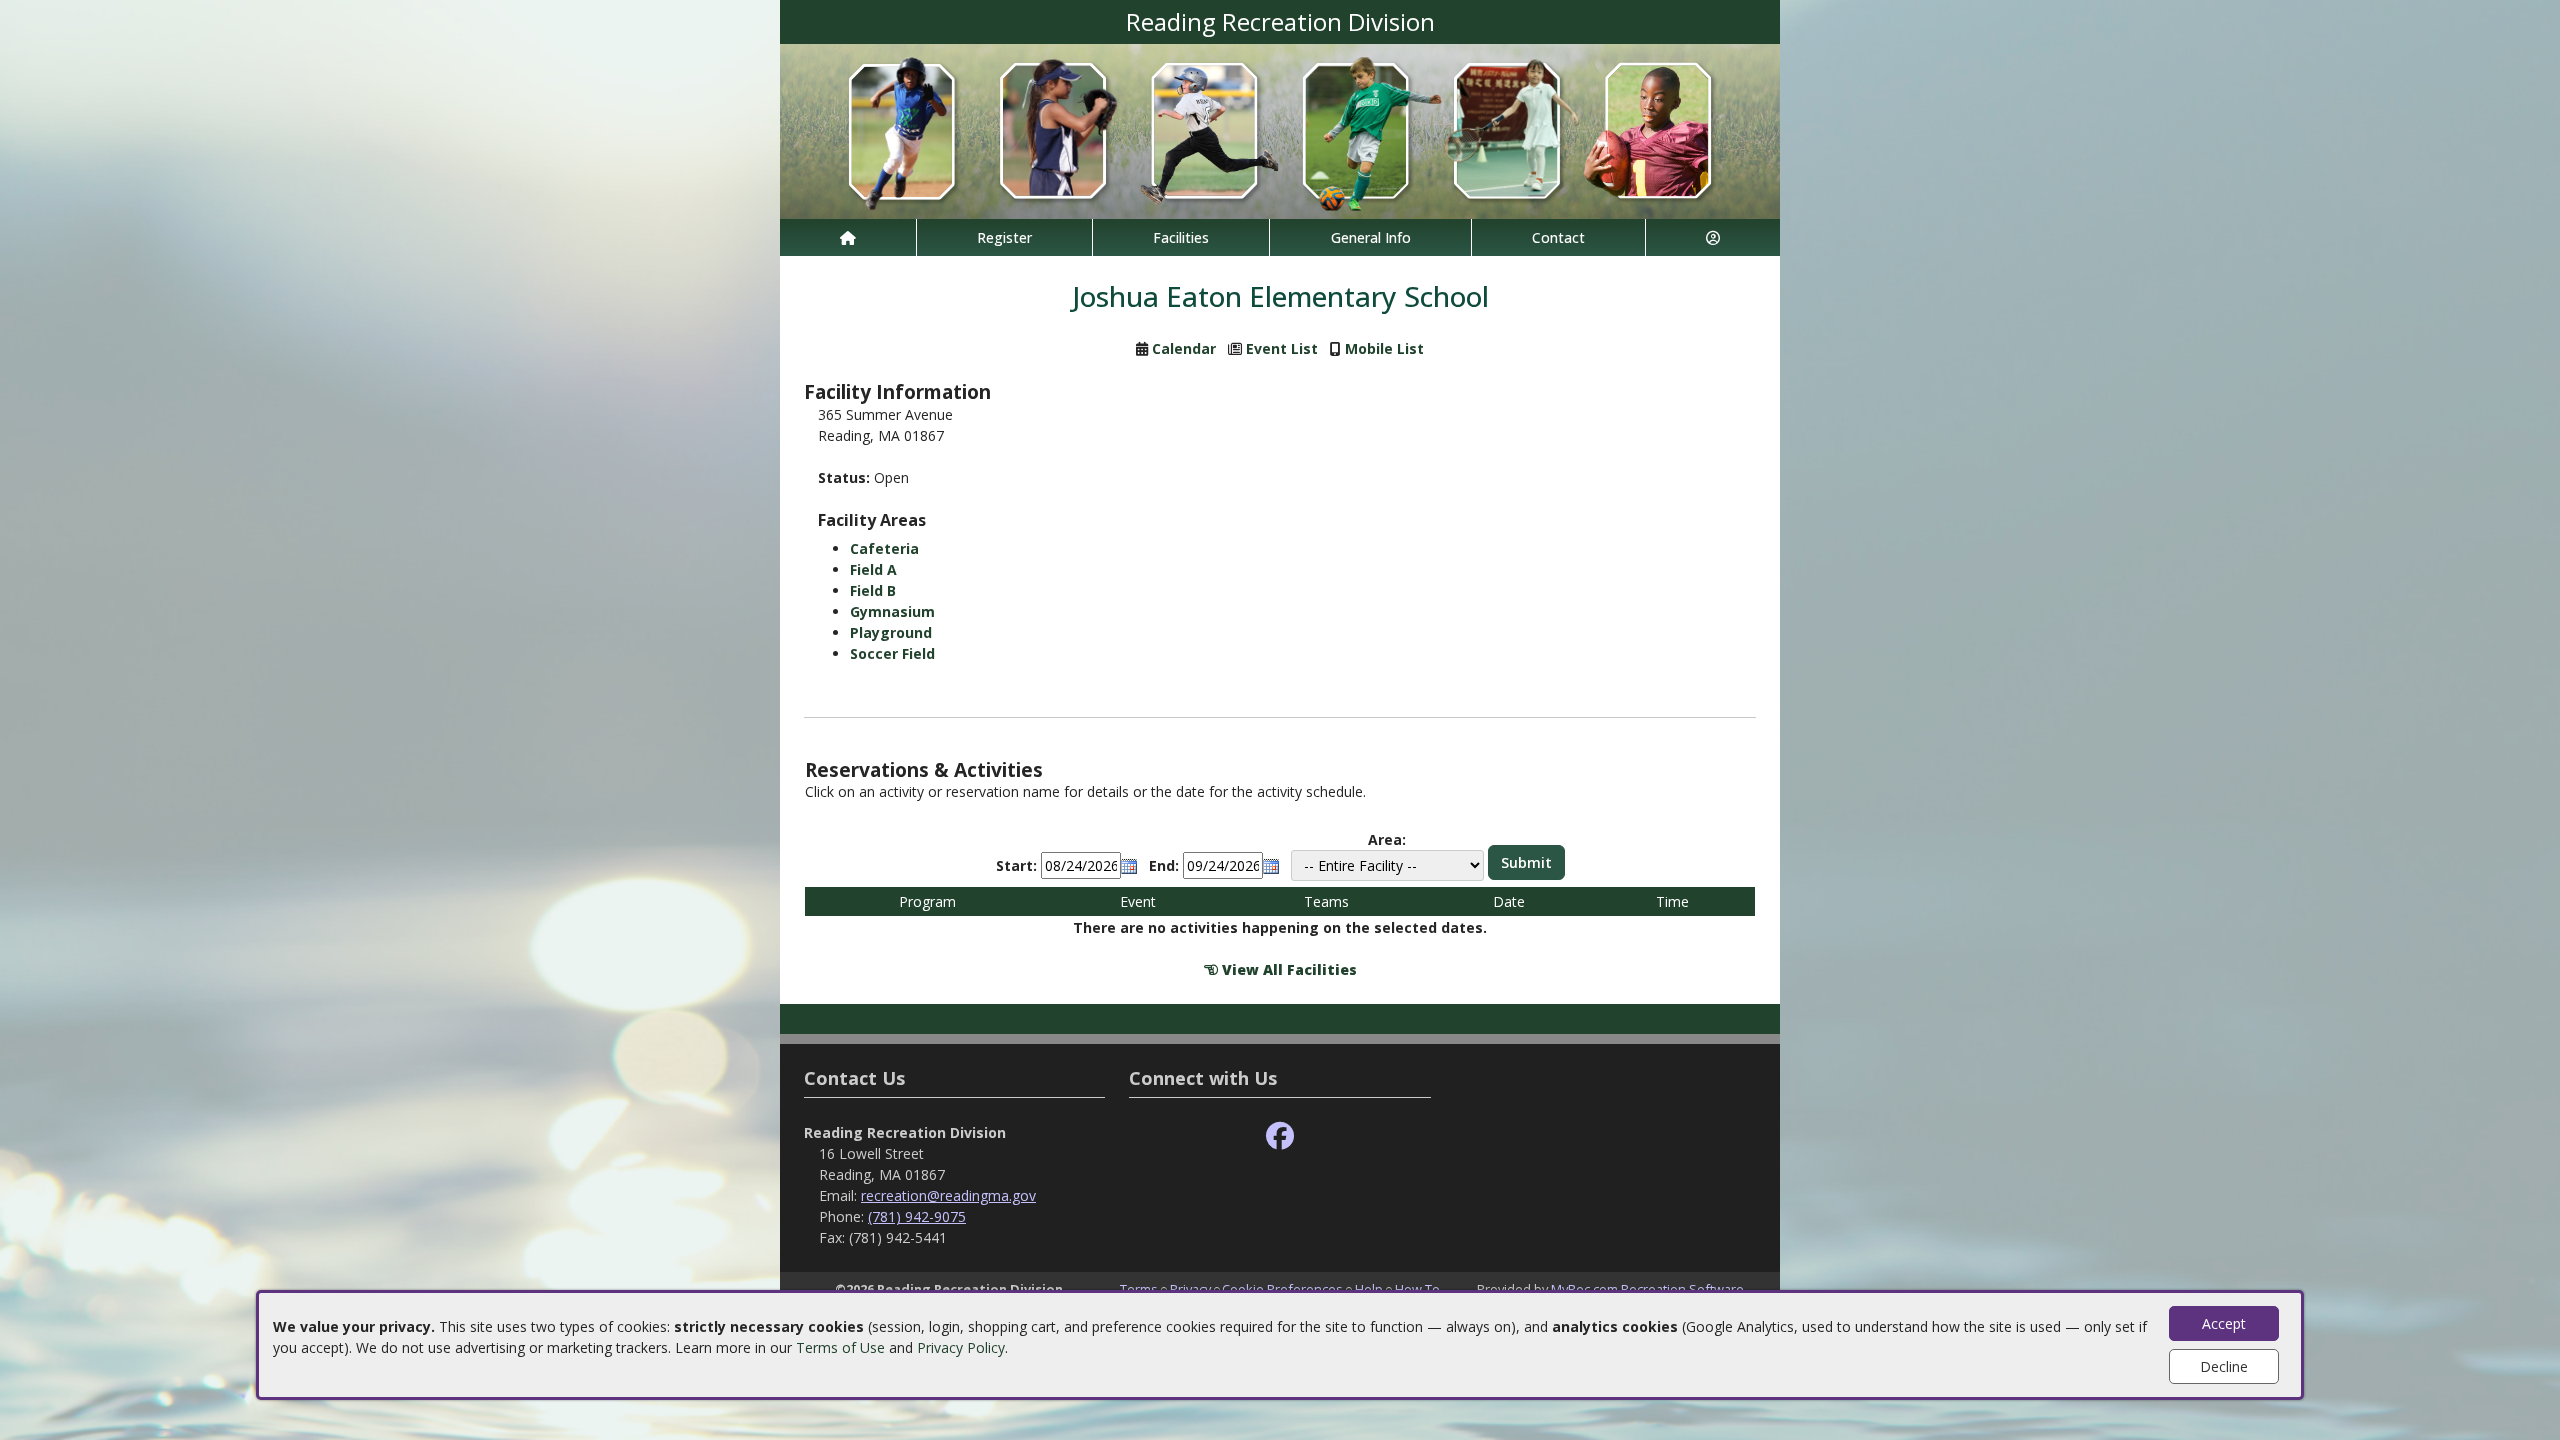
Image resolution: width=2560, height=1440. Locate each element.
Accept (2224, 1323)
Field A (873, 569)
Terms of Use (840, 1347)
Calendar (1184, 348)
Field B (873, 590)
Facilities (1181, 237)
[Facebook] (1280, 1136)
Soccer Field (892, 653)
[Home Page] (848, 237)
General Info (1371, 237)
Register (1004, 237)
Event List (1282, 348)
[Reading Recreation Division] (1280, 129)
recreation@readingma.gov (948, 1195)
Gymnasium (892, 611)
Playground (891, 632)
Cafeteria (884, 548)
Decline (2224, 1366)
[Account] (1713, 237)
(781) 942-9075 (917, 1216)
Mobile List (1384, 348)
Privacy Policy (961, 1347)
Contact (1558, 237)
